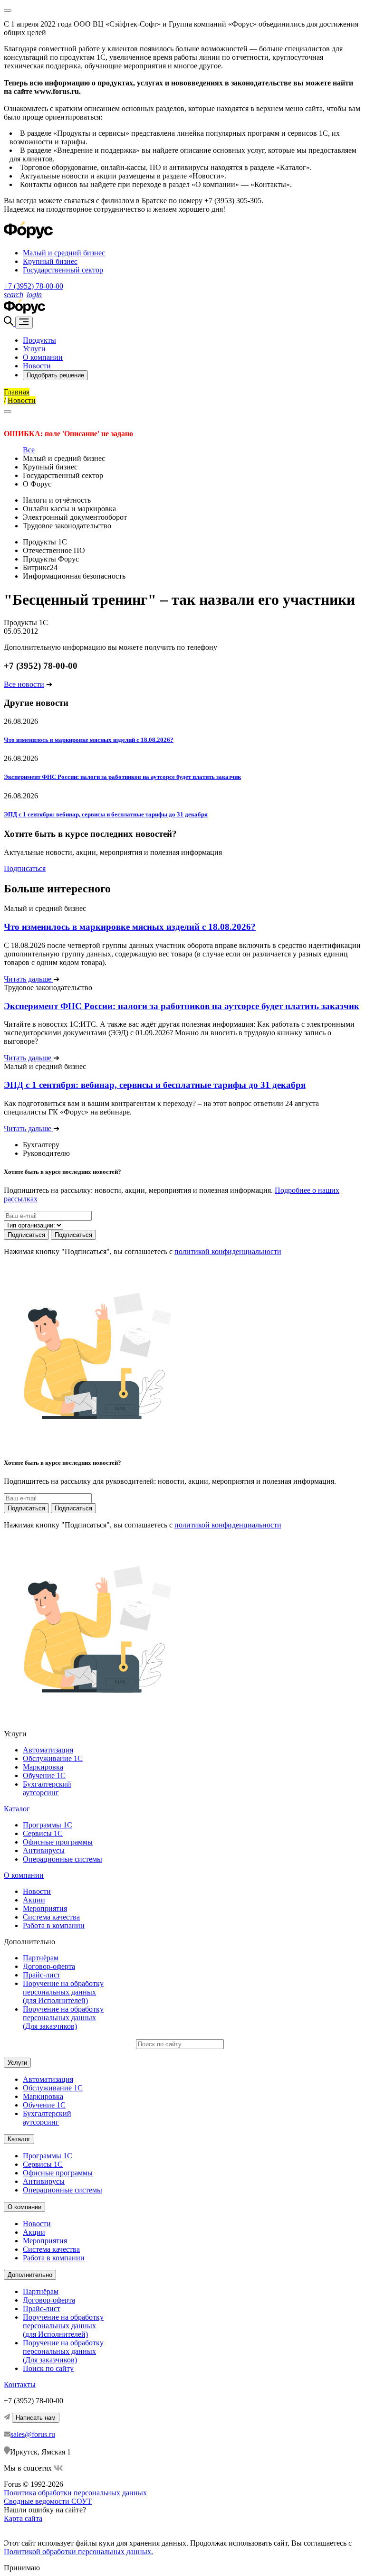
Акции (34, 1900)
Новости (37, 366)
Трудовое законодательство (67, 526)
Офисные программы (58, 1842)
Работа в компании (54, 1925)
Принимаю (22, 2568)
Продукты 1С (45, 542)
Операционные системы (62, 1859)
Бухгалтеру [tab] (41, 1145)
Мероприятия (45, 1908)
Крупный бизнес (50, 261)
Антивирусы (44, 1850)
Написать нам (36, 2418)
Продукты (39, 340)
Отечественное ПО (54, 550)
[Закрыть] (8, 412)
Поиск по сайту (48, 2368)
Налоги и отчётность (57, 500)
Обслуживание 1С (53, 1758)
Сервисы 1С (43, 1833)
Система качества (51, 1917)
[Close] (8, 10)
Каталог (17, 1809)
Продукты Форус (51, 559)
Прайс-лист (42, 1975)
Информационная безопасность (74, 576)
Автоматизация (48, 1750)
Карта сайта (23, 2518)
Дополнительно (30, 2275)
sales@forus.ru (33, 2434)
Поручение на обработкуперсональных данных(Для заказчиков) (63, 2018)
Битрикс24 (40, 567)
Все (29, 450)
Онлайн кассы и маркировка (69, 509)
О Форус (37, 484)
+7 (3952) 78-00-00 (34, 286)
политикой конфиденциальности (228, 1251)
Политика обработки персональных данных (75, 2493)
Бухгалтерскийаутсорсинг (47, 1788)
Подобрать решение (55, 375)
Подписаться (25, 868)
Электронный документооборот (75, 517)
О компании (43, 357)
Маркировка (43, 1767)
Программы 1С (48, 1825)
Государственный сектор (63, 270)
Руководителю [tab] (46, 1153)
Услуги (34, 349)
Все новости (24, 684)
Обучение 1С (44, 1775)
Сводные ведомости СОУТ (48, 2501)
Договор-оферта (49, 1966)
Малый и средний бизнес (64, 253)
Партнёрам (41, 1958)
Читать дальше (29, 979)
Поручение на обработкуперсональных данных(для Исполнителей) (63, 1992)
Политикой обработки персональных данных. (78, 2552)
